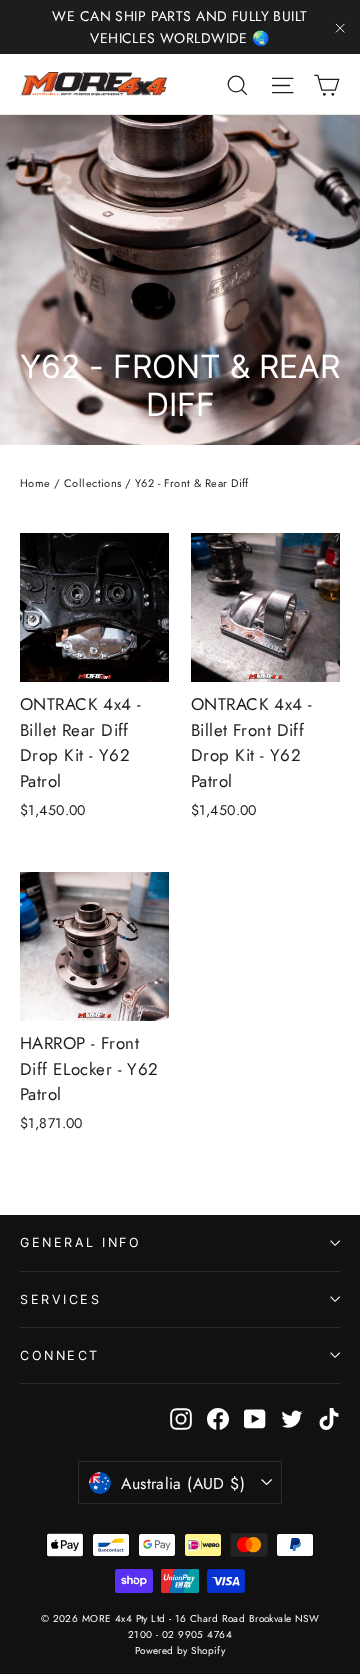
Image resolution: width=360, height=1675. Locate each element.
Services (60, 1299)
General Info (80, 1242)
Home (35, 483)
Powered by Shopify (180, 1650)
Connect (60, 1355)
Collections (93, 483)
